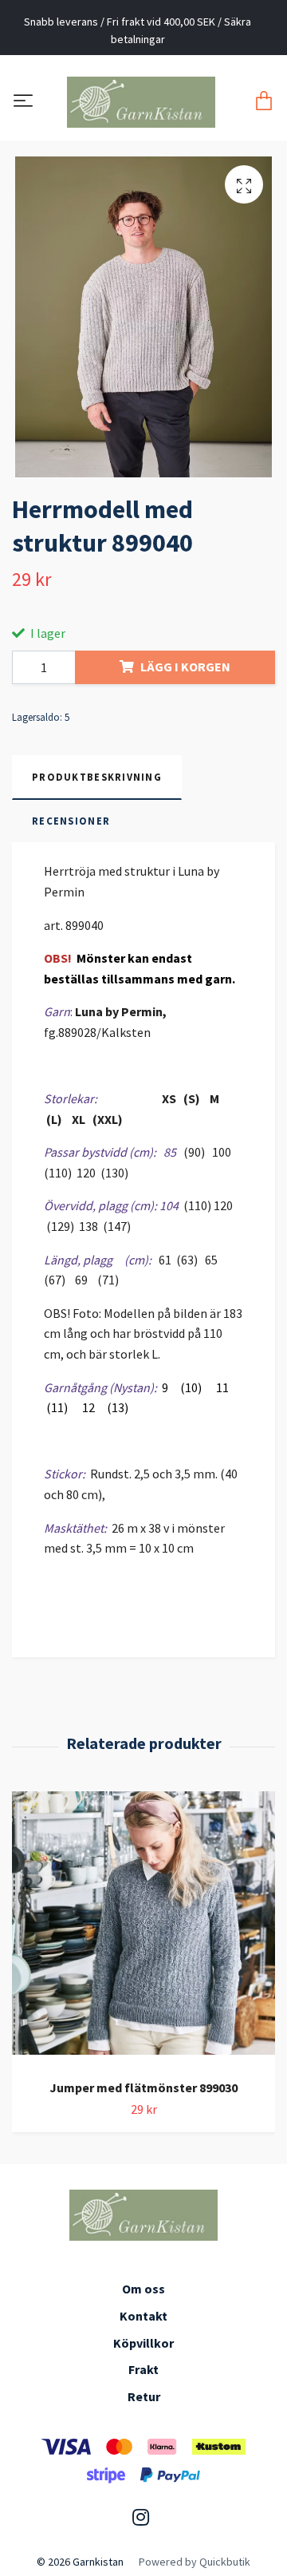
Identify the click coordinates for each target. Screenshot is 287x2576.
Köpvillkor (143, 2343)
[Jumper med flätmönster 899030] (143, 1929)
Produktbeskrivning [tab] (97, 777)
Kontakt (143, 2316)
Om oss (143, 2289)
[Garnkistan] (140, 102)
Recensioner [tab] (71, 821)
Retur (144, 2396)
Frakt (143, 2369)
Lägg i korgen (185, 667)
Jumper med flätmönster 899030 (143, 2087)
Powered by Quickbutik (195, 2562)
